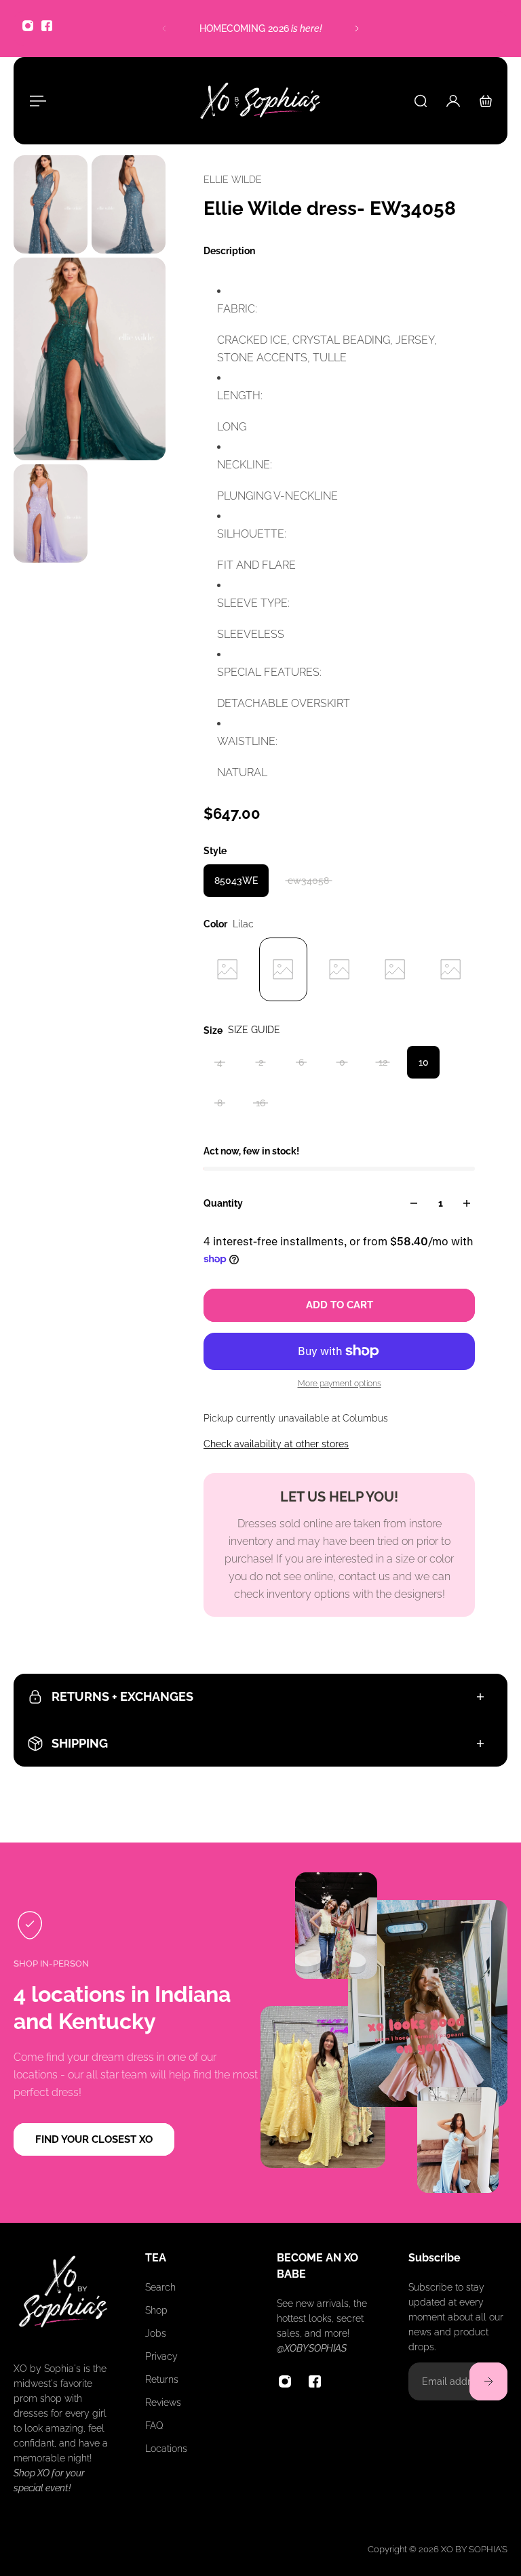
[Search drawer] (421, 101)
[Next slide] (357, 28)
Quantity (223, 1203)
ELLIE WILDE (233, 180)
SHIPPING (80, 1743)
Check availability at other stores (276, 1444)
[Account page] (453, 101)
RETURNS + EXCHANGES (122, 1696)
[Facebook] (47, 26)
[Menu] (35, 101)
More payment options (340, 1384)
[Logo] (260, 101)
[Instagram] (28, 26)
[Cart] (486, 101)
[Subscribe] (488, 2381)
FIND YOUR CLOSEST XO (94, 2139)
